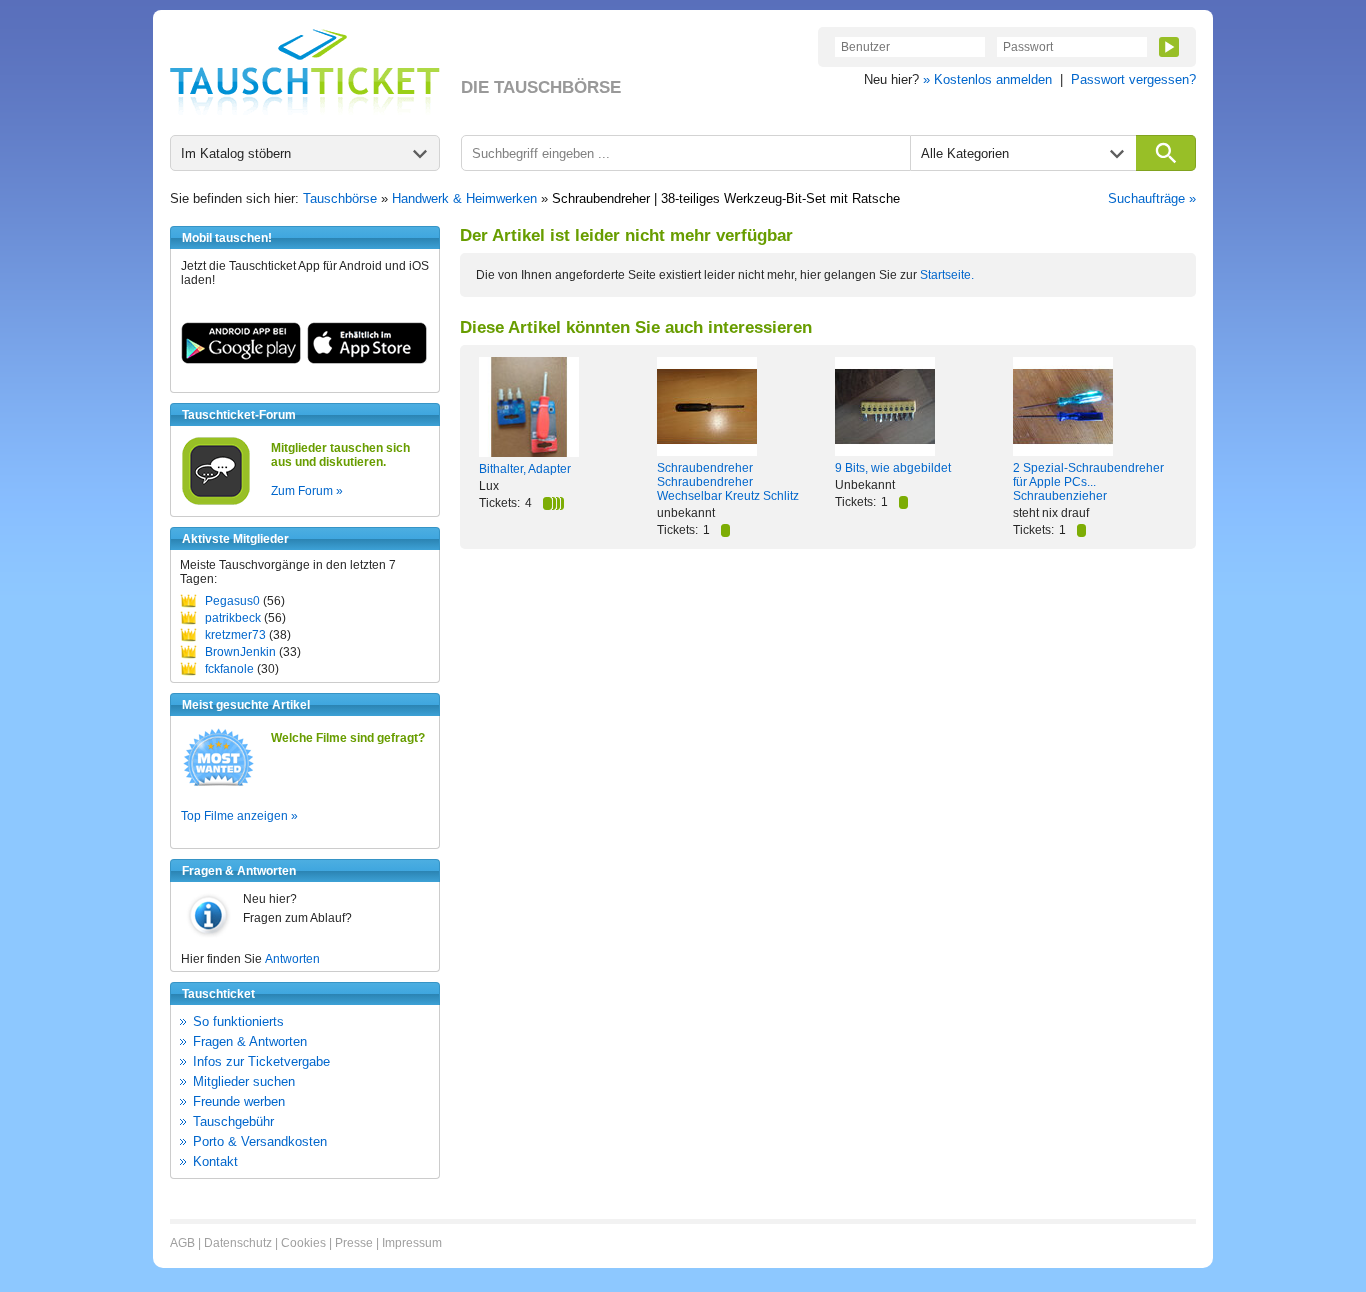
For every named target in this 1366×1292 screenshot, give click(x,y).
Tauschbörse (340, 198)
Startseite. (947, 275)
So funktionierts (238, 1021)
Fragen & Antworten (250, 1041)
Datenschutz (238, 1243)
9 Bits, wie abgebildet (893, 468)
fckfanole (229, 669)
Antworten (292, 959)
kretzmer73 (235, 635)
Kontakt (215, 1161)
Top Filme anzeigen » (239, 816)
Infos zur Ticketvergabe (261, 1061)
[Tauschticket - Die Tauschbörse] (305, 72)
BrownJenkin (240, 652)
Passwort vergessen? (1133, 79)
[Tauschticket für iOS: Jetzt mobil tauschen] (367, 360)
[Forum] (216, 502)
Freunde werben (239, 1101)
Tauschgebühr (233, 1121)
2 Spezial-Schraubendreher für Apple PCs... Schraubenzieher (1088, 482)
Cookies (303, 1243)
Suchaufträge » (1152, 198)
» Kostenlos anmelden (987, 79)
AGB (182, 1243)
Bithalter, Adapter (525, 469)
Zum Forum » (307, 491)
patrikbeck (233, 618)
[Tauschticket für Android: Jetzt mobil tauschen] (241, 360)
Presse (354, 1243)
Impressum (412, 1243)
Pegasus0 (232, 601)
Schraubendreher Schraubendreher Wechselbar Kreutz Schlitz (728, 482)
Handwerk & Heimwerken (464, 198)
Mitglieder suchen (244, 1081)
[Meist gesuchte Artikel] (218, 785)
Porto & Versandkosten (260, 1141)
